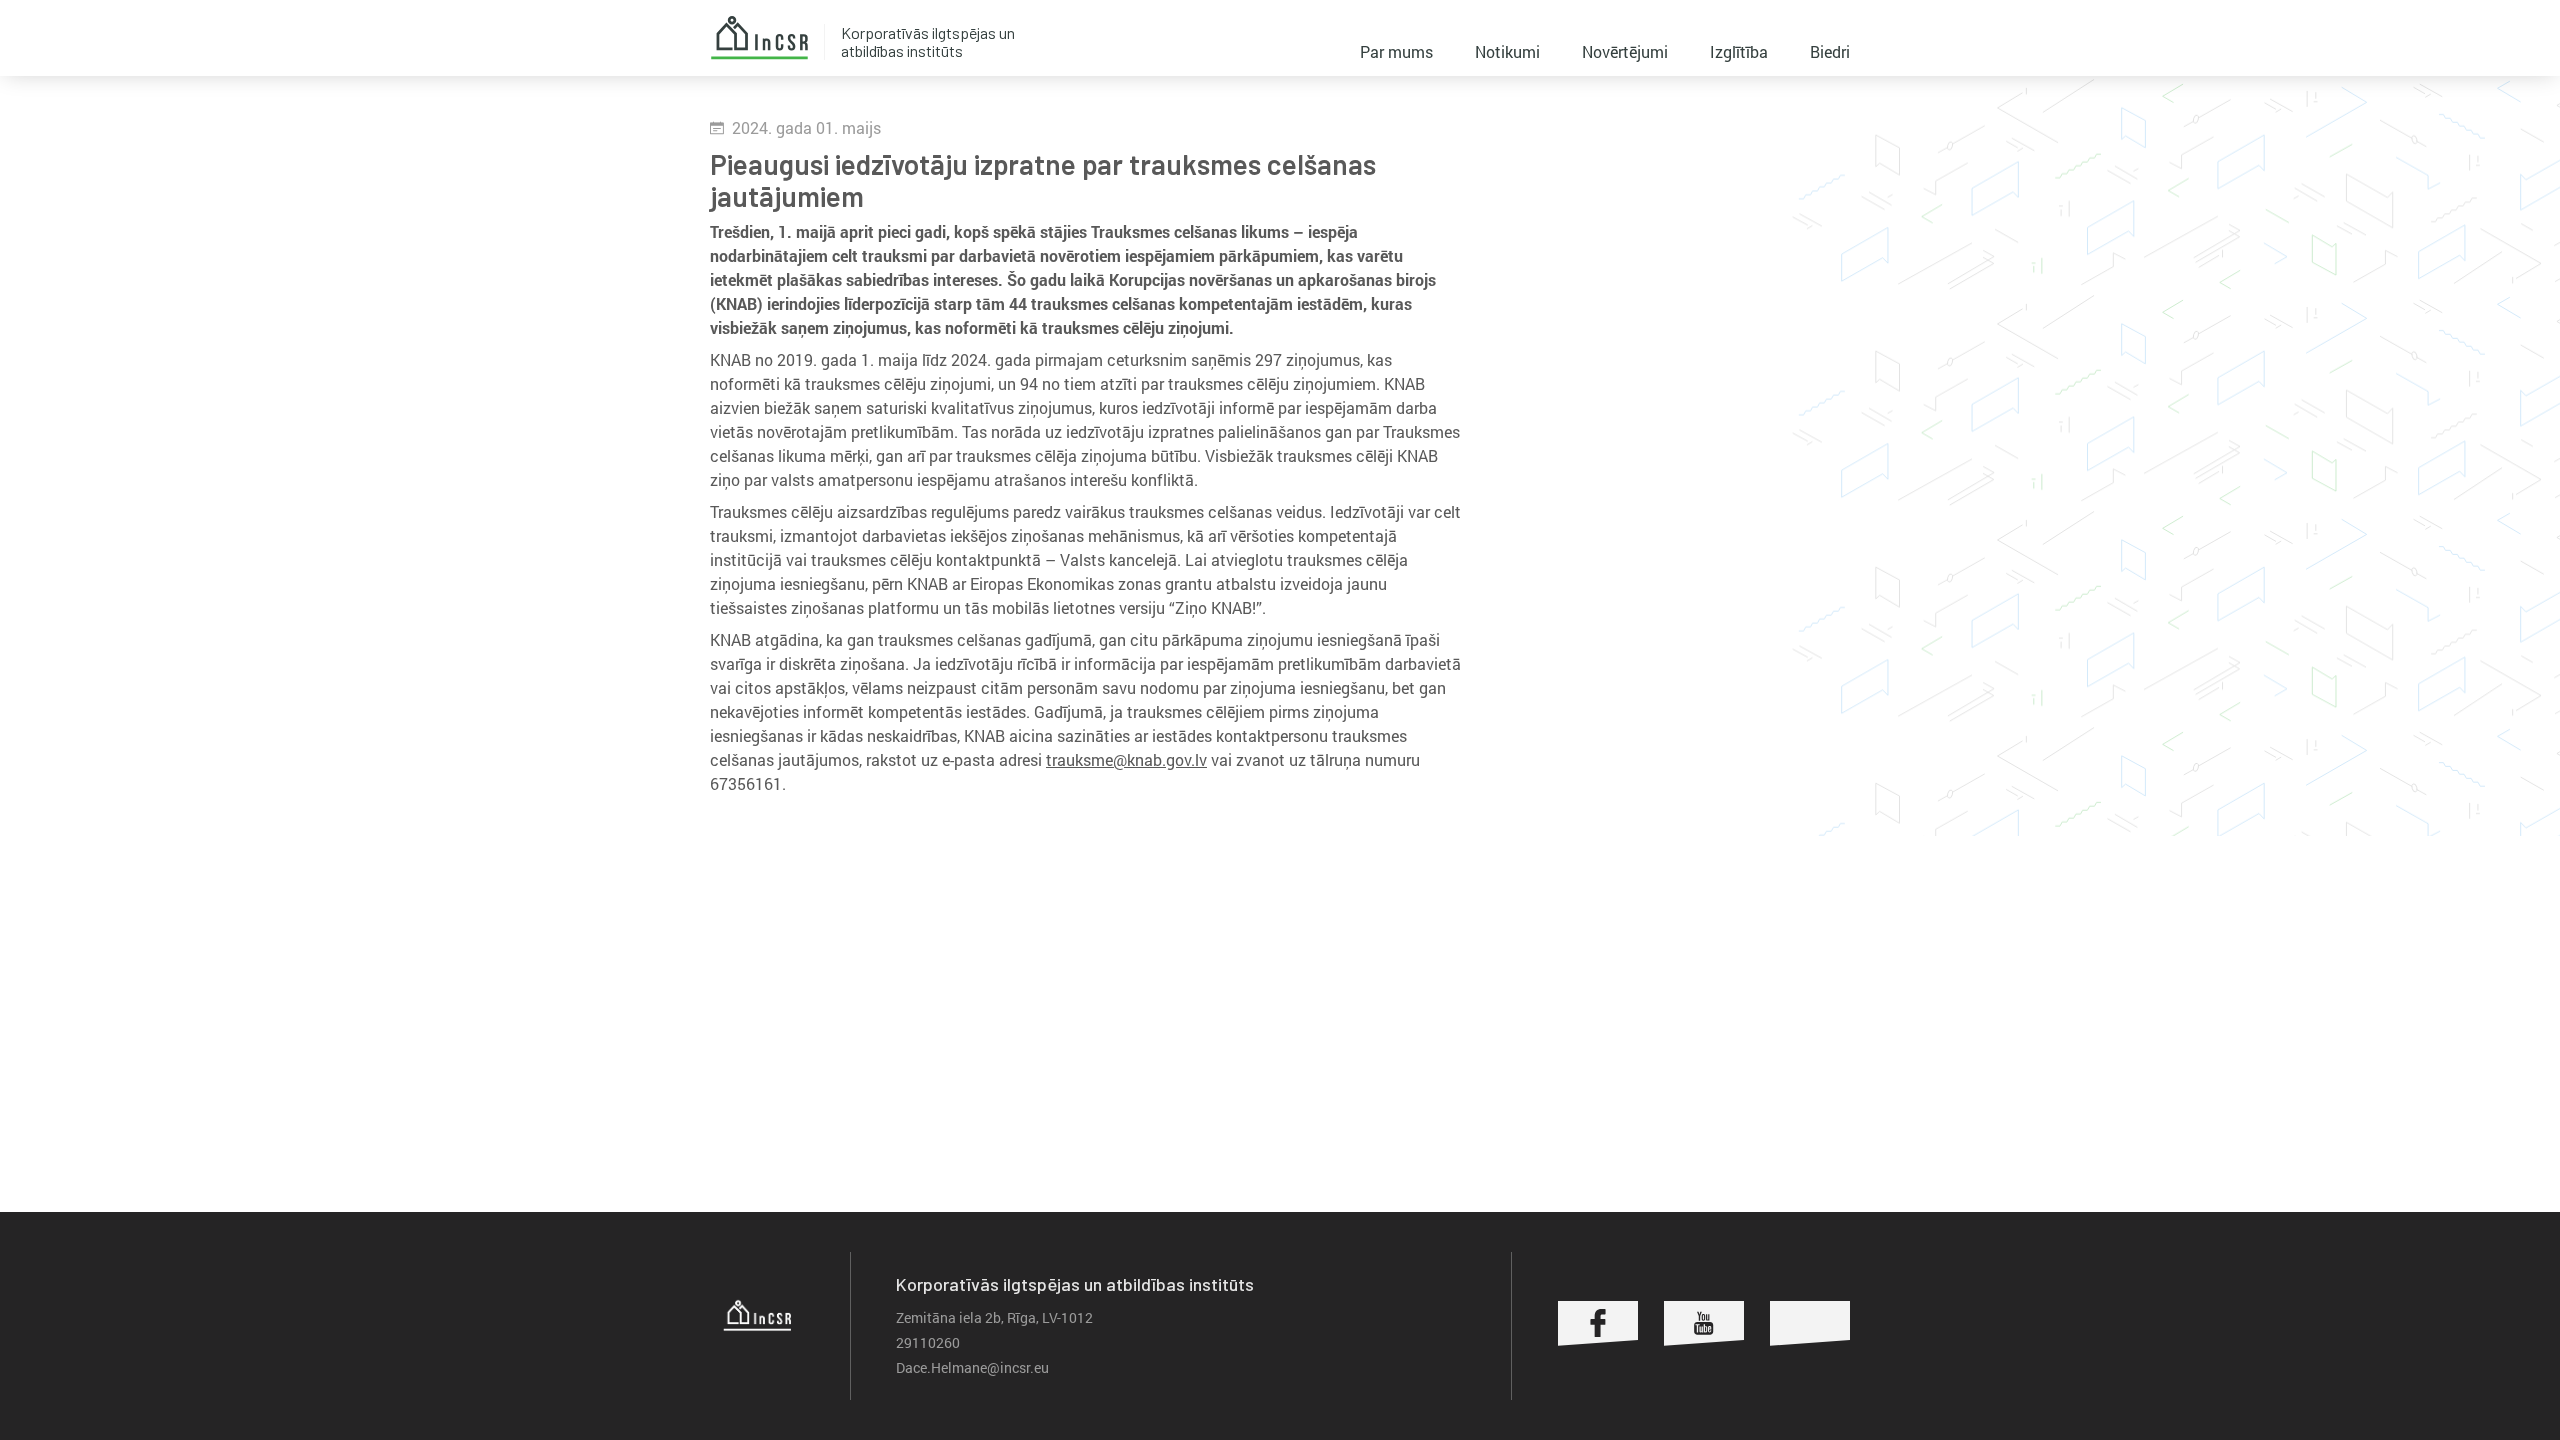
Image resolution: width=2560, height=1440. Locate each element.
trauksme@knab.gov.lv (1126, 759)
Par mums (1396, 52)
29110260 (928, 1342)
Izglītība (1739, 52)
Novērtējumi (1625, 52)
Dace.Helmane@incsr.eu (972, 1367)
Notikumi (1507, 52)
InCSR (759, 38)
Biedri (1830, 52)
